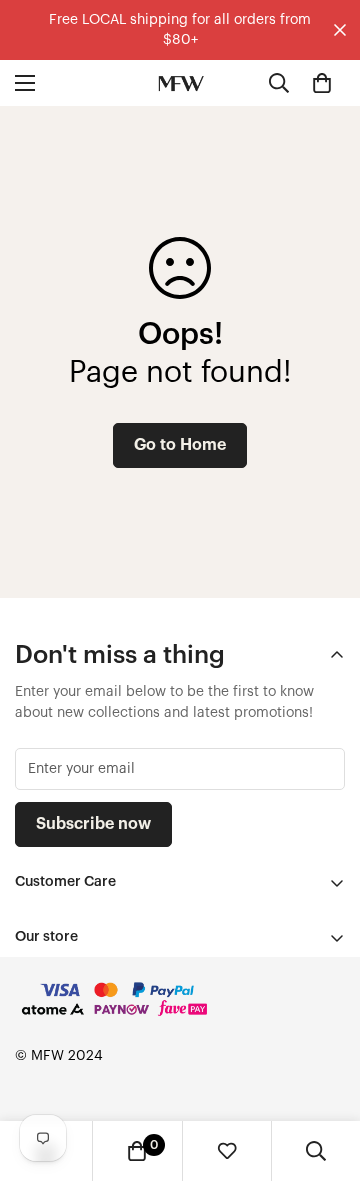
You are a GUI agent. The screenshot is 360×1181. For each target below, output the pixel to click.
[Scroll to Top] (324, 1075)
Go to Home (180, 445)
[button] (322, 83)
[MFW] (180, 83)
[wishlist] (227, 1151)
